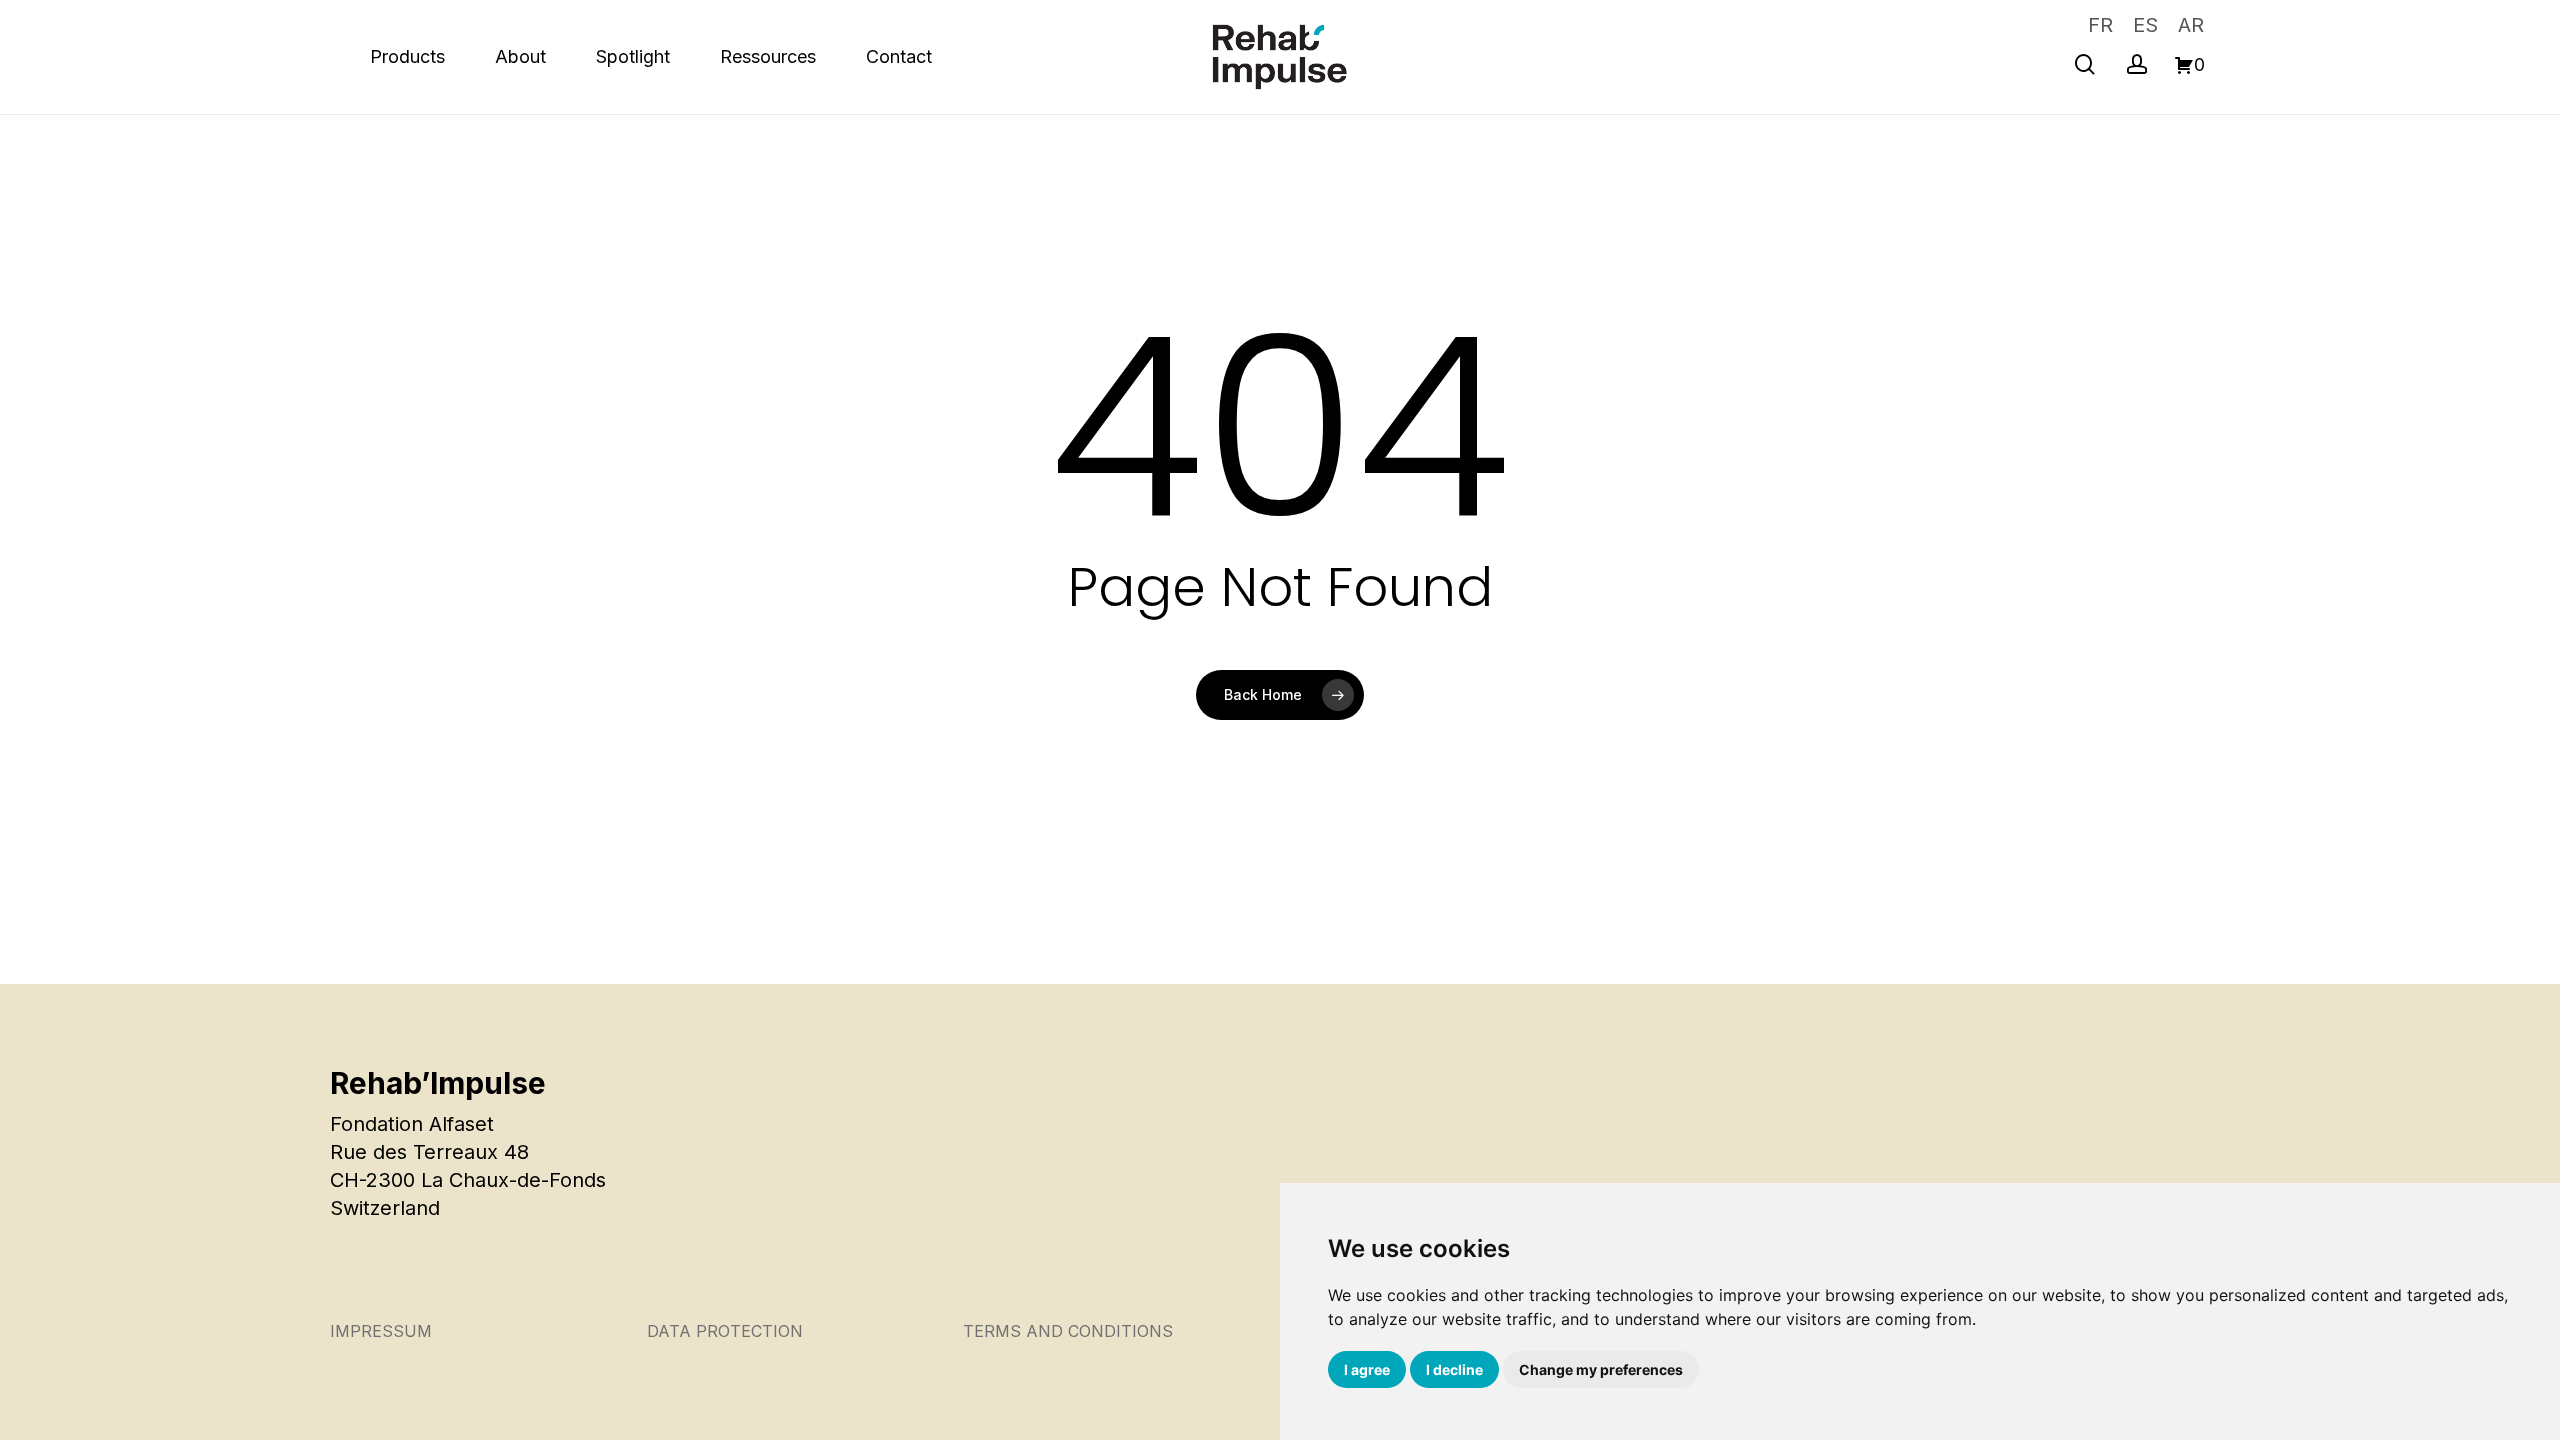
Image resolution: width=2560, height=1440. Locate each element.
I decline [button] (1454, 1369)
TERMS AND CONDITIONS (1068, 1331)
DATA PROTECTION (725, 1331)
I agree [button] (1367, 1369)
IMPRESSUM (381, 1331)
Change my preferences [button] (1601, 1369)
